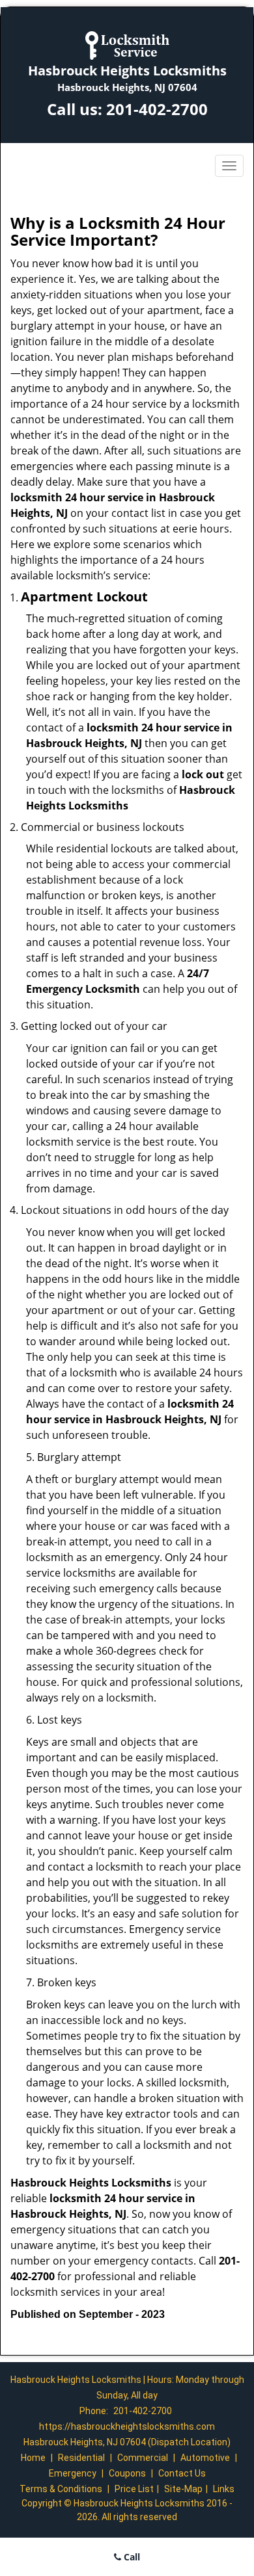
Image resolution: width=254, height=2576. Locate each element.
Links (224, 2489)
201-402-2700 (157, 109)
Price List (134, 2489)
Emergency (73, 2473)
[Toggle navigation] (229, 166)
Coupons (127, 2473)
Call (131, 2557)
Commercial (143, 2458)
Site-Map (183, 2489)
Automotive (205, 2458)
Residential (81, 2458)
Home (33, 2458)
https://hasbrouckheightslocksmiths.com (127, 2426)
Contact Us (182, 2473)
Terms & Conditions (61, 2489)
